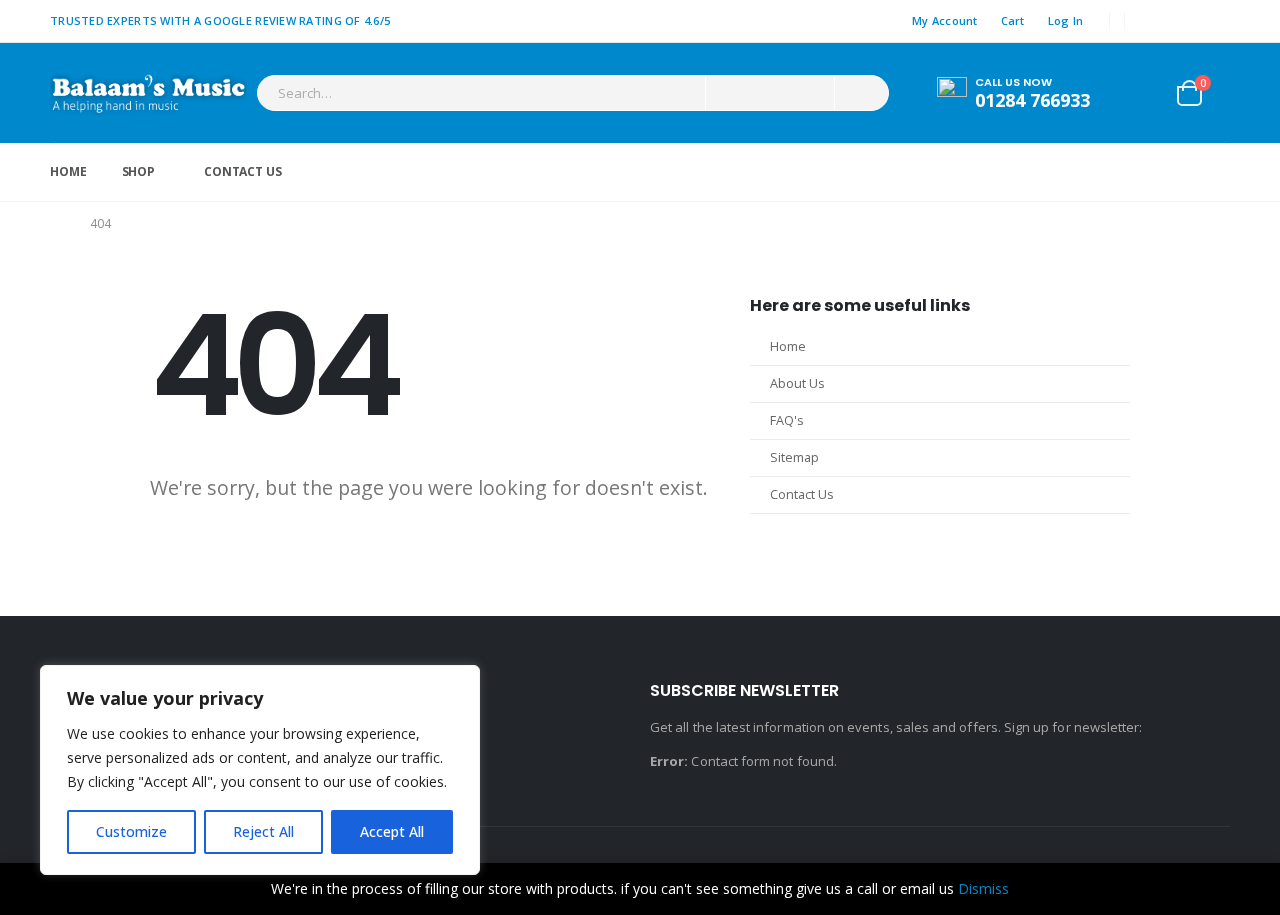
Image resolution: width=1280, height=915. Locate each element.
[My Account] (1144, 92)
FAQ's (787, 420)
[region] (260, 770)
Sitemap (794, 457)
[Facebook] (1153, 21)
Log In (1066, 20)
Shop (139, 171)
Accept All (392, 831)
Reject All (263, 831)
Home (68, 171)
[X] (1185, 21)
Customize (131, 831)
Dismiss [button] (983, 888)
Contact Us (243, 171)
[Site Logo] (148, 93)
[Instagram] (1216, 21)
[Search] (860, 93)
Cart (1013, 20)
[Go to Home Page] (56, 224)
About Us (797, 383)
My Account (945, 20)
